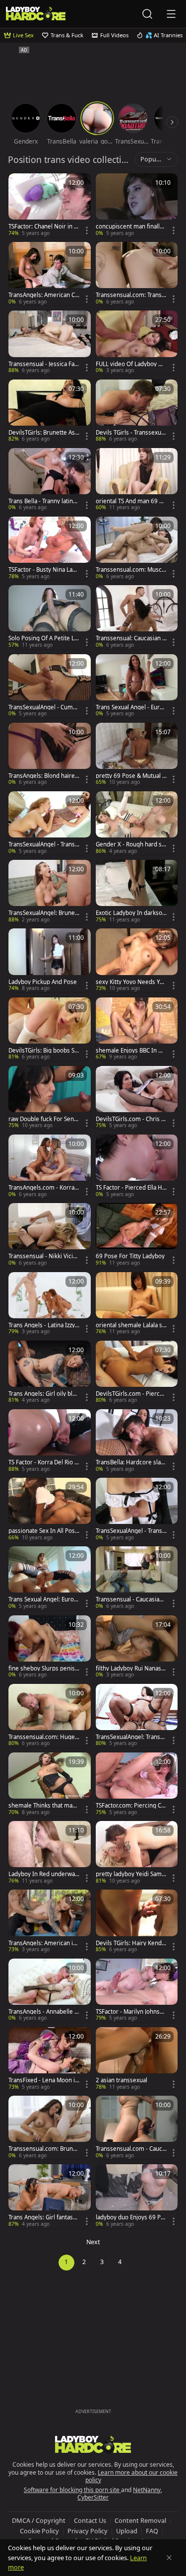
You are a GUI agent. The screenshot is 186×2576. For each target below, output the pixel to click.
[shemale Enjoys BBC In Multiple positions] (137, 1029)
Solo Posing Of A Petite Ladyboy (43, 638)
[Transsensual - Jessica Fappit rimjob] (50, 342)
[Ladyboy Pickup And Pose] (50, 960)
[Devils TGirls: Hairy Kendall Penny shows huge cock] (137, 1921)
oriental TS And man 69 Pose (131, 501)
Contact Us (90, 2520)
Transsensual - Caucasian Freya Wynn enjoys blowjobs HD (131, 1599)
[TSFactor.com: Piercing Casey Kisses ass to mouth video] (137, 1784)
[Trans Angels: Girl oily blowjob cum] (50, 1372)
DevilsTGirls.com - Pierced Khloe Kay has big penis (131, 1394)
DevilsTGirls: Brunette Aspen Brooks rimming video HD (43, 433)
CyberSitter (93, 2497)
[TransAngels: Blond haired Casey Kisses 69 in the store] (50, 755)
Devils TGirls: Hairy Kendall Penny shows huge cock (131, 1943)
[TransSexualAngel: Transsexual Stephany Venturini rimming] (137, 1716)
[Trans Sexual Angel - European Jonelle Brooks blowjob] (137, 686)
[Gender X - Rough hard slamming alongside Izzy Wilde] (137, 823)
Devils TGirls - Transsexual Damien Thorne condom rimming (131, 433)
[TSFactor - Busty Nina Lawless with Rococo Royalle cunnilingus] (50, 548)
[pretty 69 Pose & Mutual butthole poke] (137, 755)
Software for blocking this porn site (72, 2490)
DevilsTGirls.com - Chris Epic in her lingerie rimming (130, 1119)
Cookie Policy (39, 2531)
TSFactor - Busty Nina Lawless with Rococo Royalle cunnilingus (43, 570)
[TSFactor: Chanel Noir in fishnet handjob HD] (50, 205)
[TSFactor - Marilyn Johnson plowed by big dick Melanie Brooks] (137, 1990)
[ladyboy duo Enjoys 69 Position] (137, 2196)
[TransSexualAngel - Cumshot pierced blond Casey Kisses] (50, 686)
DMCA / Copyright (39, 2520)
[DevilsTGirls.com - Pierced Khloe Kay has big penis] (137, 1372)
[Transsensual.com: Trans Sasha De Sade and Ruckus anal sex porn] (137, 274)
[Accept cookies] (169, 2558)
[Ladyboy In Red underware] (50, 1853)
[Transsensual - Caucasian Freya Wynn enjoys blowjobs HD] (137, 1578)
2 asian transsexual (122, 2080)
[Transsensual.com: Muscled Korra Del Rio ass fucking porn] (137, 548)
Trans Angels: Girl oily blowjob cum (42, 1394)
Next (93, 2242)
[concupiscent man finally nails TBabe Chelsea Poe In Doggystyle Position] (137, 205)
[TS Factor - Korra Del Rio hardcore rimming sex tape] (50, 1441)
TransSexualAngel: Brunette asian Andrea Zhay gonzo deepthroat (44, 913)
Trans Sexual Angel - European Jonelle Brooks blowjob (131, 707)
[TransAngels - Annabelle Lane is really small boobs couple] (50, 1990)
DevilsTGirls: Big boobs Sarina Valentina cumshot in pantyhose (43, 1051)
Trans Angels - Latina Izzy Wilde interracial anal (42, 1325)
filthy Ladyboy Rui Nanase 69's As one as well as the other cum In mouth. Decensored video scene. (130, 1668)
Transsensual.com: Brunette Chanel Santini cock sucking (43, 2149)
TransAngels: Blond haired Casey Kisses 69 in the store (43, 776)
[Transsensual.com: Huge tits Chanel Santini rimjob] (50, 1716)
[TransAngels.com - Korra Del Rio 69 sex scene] (50, 1166)
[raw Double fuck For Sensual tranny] (50, 1098)
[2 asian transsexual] (137, 2059)
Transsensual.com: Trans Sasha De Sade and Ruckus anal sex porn (131, 295)
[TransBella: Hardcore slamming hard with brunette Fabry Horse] (137, 1441)
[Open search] (147, 14)
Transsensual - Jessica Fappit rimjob (43, 364)
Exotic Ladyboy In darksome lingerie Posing (129, 913)
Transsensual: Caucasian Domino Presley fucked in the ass (131, 638)
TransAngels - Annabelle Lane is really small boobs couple (44, 2012)
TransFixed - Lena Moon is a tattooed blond (43, 2080)
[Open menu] (171, 14)
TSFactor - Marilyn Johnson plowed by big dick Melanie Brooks (131, 2012)
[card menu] (87, 230)
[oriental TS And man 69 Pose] (137, 480)
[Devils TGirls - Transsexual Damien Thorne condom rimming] (137, 411)
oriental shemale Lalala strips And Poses (131, 1325)
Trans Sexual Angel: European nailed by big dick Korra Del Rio (43, 1599)
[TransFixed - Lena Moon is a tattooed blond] (50, 2059)
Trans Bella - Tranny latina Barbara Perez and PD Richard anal (44, 501)
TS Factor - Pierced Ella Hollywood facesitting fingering (131, 1188)
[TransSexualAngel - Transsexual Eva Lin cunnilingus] (50, 823)
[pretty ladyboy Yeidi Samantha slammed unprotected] (137, 1853)
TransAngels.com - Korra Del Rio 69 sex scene (41, 1188)
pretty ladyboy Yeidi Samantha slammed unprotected (131, 1874)
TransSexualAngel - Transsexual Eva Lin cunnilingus (43, 844)
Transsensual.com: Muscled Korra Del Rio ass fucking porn (131, 570)
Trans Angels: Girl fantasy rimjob (42, 2217)
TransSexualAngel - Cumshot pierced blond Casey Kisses (44, 707)
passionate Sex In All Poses (43, 1531)
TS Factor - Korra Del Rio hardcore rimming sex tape (44, 1462)
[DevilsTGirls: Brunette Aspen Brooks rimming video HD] (50, 411)
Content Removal (140, 2520)
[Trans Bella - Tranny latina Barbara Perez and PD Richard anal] (50, 480)
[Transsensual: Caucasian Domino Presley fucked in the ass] (137, 617)
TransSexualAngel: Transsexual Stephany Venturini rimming (131, 1737)
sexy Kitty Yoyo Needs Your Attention (131, 982)
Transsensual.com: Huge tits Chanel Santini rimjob (43, 1737)
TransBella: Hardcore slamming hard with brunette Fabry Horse (131, 1462)
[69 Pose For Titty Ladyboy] (137, 1235)
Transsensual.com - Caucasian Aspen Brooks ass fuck (131, 2149)
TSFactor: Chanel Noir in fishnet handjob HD (43, 227)
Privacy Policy (88, 2531)
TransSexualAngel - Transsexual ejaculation (130, 1531)
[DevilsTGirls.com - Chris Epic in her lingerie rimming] (137, 1098)
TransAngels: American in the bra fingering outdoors (43, 1943)
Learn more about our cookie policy (132, 2476)
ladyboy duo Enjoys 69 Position (130, 2217)
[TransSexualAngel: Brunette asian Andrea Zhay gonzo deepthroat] (50, 892)
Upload (127, 2531)
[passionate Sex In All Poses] (50, 1510)
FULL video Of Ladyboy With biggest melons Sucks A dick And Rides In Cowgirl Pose (131, 364)
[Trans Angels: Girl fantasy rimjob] (50, 2196)
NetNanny (147, 2490)
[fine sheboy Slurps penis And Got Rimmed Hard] (50, 1647)
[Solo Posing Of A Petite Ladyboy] (50, 617)
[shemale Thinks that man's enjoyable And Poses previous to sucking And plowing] (50, 1784)
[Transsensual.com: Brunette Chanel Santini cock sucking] (50, 2127)
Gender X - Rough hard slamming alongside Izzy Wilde (131, 844)
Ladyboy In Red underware (43, 1874)
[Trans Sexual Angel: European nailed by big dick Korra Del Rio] (50, 1578)
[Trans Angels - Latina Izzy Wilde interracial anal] (50, 1304)
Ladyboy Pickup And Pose (43, 982)
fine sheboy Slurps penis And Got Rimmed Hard (42, 1668)
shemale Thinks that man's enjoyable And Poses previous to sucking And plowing (44, 1806)
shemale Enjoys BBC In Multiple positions (131, 1051)
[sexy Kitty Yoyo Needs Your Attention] (137, 960)
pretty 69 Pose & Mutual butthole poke (131, 776)
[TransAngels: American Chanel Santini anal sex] (50, 274)
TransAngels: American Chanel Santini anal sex (43, 295)
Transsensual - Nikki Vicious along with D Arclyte (42, 1256)
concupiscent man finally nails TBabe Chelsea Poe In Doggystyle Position (130, 227)
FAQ (152, 2531)
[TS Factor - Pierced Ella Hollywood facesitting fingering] (137, 1166)
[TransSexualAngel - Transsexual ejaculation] (137, 1510)
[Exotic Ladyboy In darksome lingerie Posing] (137, 892)
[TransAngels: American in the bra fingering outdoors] (50, 1921)
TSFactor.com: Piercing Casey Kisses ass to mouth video (131, 1806)
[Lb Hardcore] (36, 14)
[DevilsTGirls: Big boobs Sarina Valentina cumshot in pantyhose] (50, 1029)
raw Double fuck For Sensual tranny (43, 1119)
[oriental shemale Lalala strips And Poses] (137, 1304)
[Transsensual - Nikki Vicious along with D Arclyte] (50, 1235)
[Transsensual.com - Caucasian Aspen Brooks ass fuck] (137, 2127)
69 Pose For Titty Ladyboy (130, 1256)
